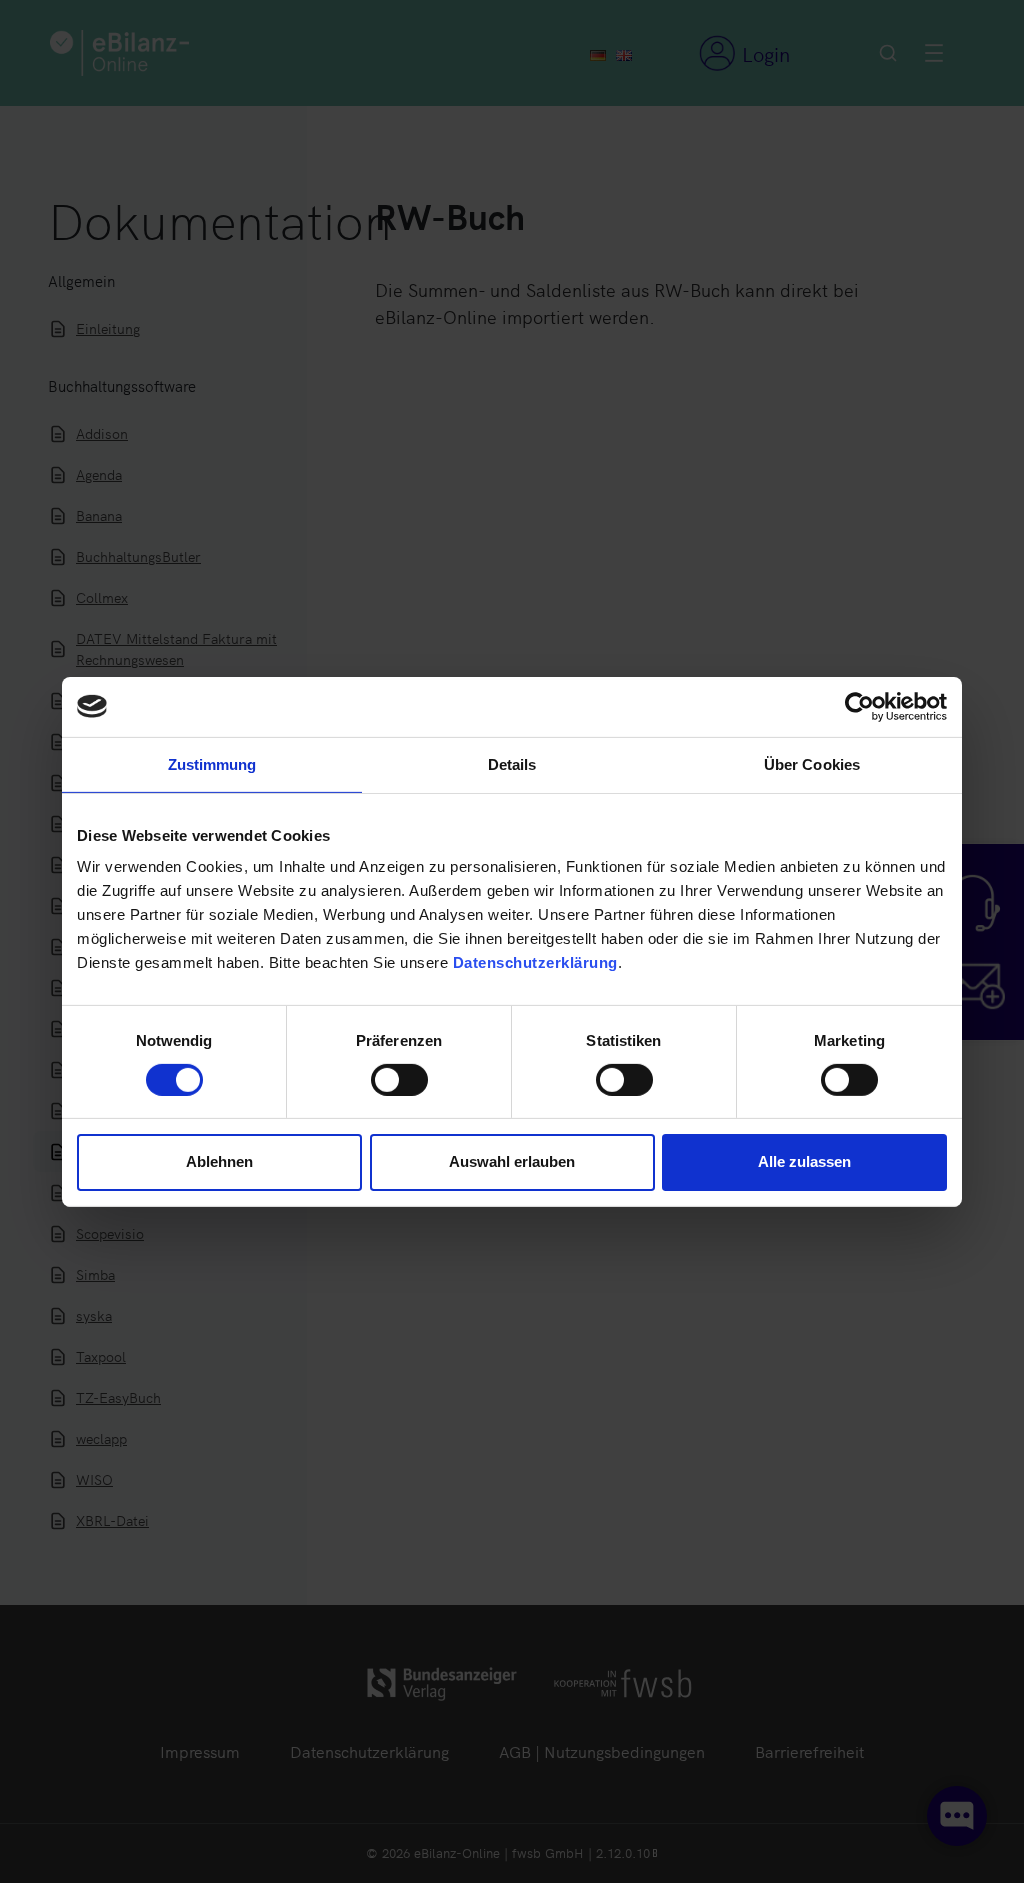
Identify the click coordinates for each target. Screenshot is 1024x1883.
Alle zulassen (804, 1161)
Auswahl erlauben (512, 1161)
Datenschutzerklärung (535, 962)
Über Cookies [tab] (812, 763)
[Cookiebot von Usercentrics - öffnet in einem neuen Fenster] (859, 706)
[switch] (399, 1080)
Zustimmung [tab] (212, 763)
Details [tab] (512, 763)
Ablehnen (219, 1161)
